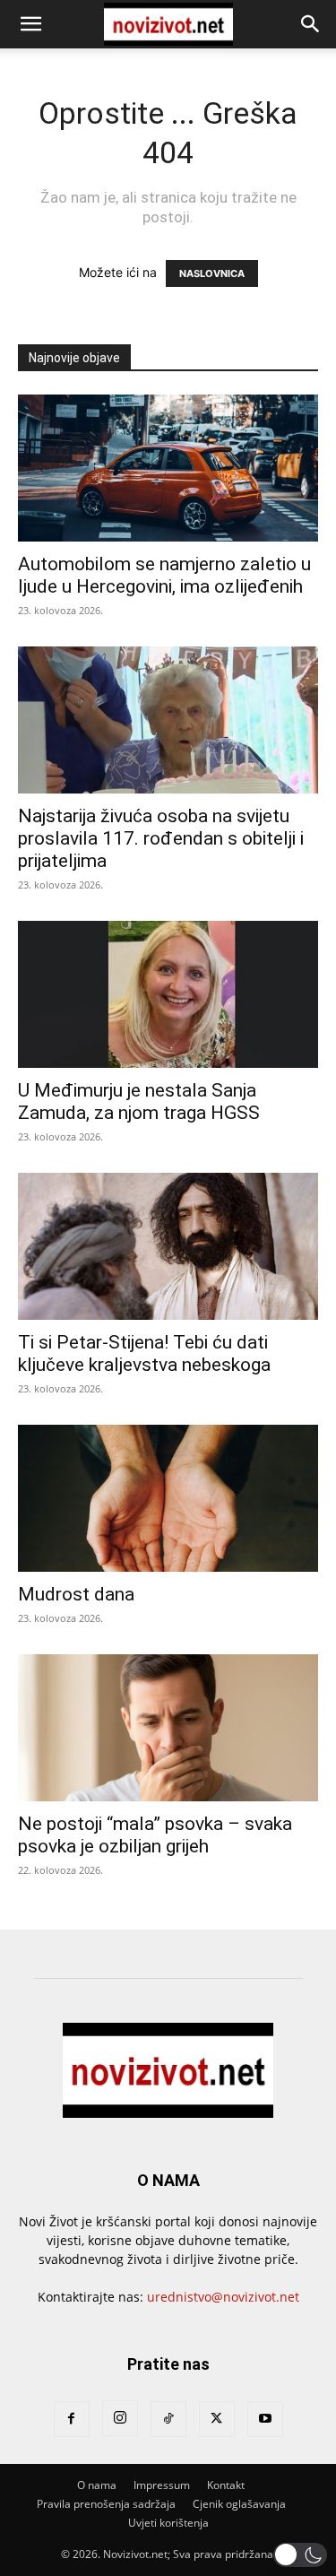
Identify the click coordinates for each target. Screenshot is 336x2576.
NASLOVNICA (212, 273)
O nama (97, 2485)
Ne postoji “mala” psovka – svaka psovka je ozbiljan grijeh (155, 1835)
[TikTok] (168, 2419)
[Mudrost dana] (168, 1498)
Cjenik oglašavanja (239, 2504)
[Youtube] (265, 2419)
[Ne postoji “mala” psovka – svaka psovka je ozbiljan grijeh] (168, 1728)
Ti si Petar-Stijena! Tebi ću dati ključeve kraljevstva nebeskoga (144, 1353)
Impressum (162, 2485)
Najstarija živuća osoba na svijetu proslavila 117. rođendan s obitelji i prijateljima (161, 838)
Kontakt (226, 2485)
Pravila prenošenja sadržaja (106, 2504)
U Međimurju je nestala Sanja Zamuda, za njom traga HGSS (139, 1102)
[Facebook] (72, 2419)
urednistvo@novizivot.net (223, 2297)
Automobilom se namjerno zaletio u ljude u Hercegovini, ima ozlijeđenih (164, 575)
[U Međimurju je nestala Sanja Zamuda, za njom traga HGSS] (168, 994)
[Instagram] (120, 2418)
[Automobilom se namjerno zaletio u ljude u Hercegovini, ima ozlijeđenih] (168, 468)
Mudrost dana (76, 1594)
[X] (217, 2419)
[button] (30, 24)
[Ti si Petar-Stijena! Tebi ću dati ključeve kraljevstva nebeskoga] (168, 1246)
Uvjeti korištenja (168, 2523)
